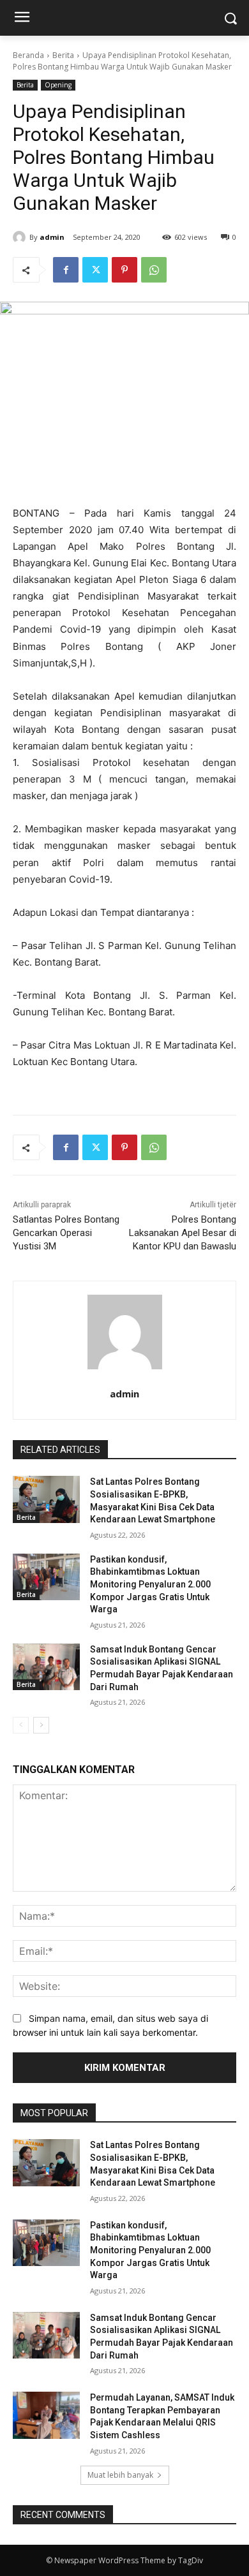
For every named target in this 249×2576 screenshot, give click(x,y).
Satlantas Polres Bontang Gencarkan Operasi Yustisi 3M (66, 1233)
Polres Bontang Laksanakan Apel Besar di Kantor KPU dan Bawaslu (183, 1233)
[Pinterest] (124, 270)
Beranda (28, 55)
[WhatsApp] (154, 270)
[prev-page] (21, 1725)
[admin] (21, 237)
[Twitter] (95, 270)
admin (52, 237)
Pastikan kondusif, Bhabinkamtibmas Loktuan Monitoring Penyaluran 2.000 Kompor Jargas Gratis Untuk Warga (150, 1584)
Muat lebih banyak (120, 2475)
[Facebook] (66, 270)
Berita (63, 55)
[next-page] (41, 1725)
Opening (58, 85)
